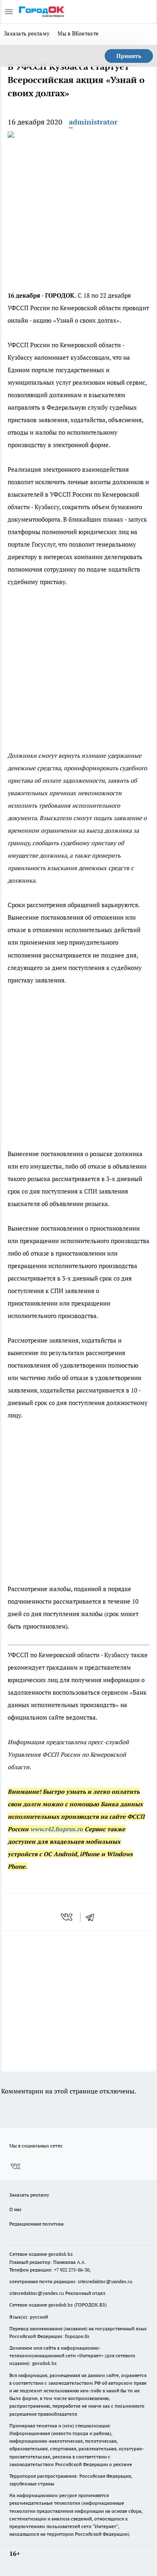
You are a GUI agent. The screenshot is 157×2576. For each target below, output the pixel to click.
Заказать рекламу (27, 33)
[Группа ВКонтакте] (15, 2166)
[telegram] (93, 1917)
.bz (70, 2254)
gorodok (57, 2254)
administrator (93, 122)
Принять (129, 56)
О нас (15, 2209)
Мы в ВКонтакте (78, 33)
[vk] (67, 1917)
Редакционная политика (36, 2224)
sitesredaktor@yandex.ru (105, 2281)
